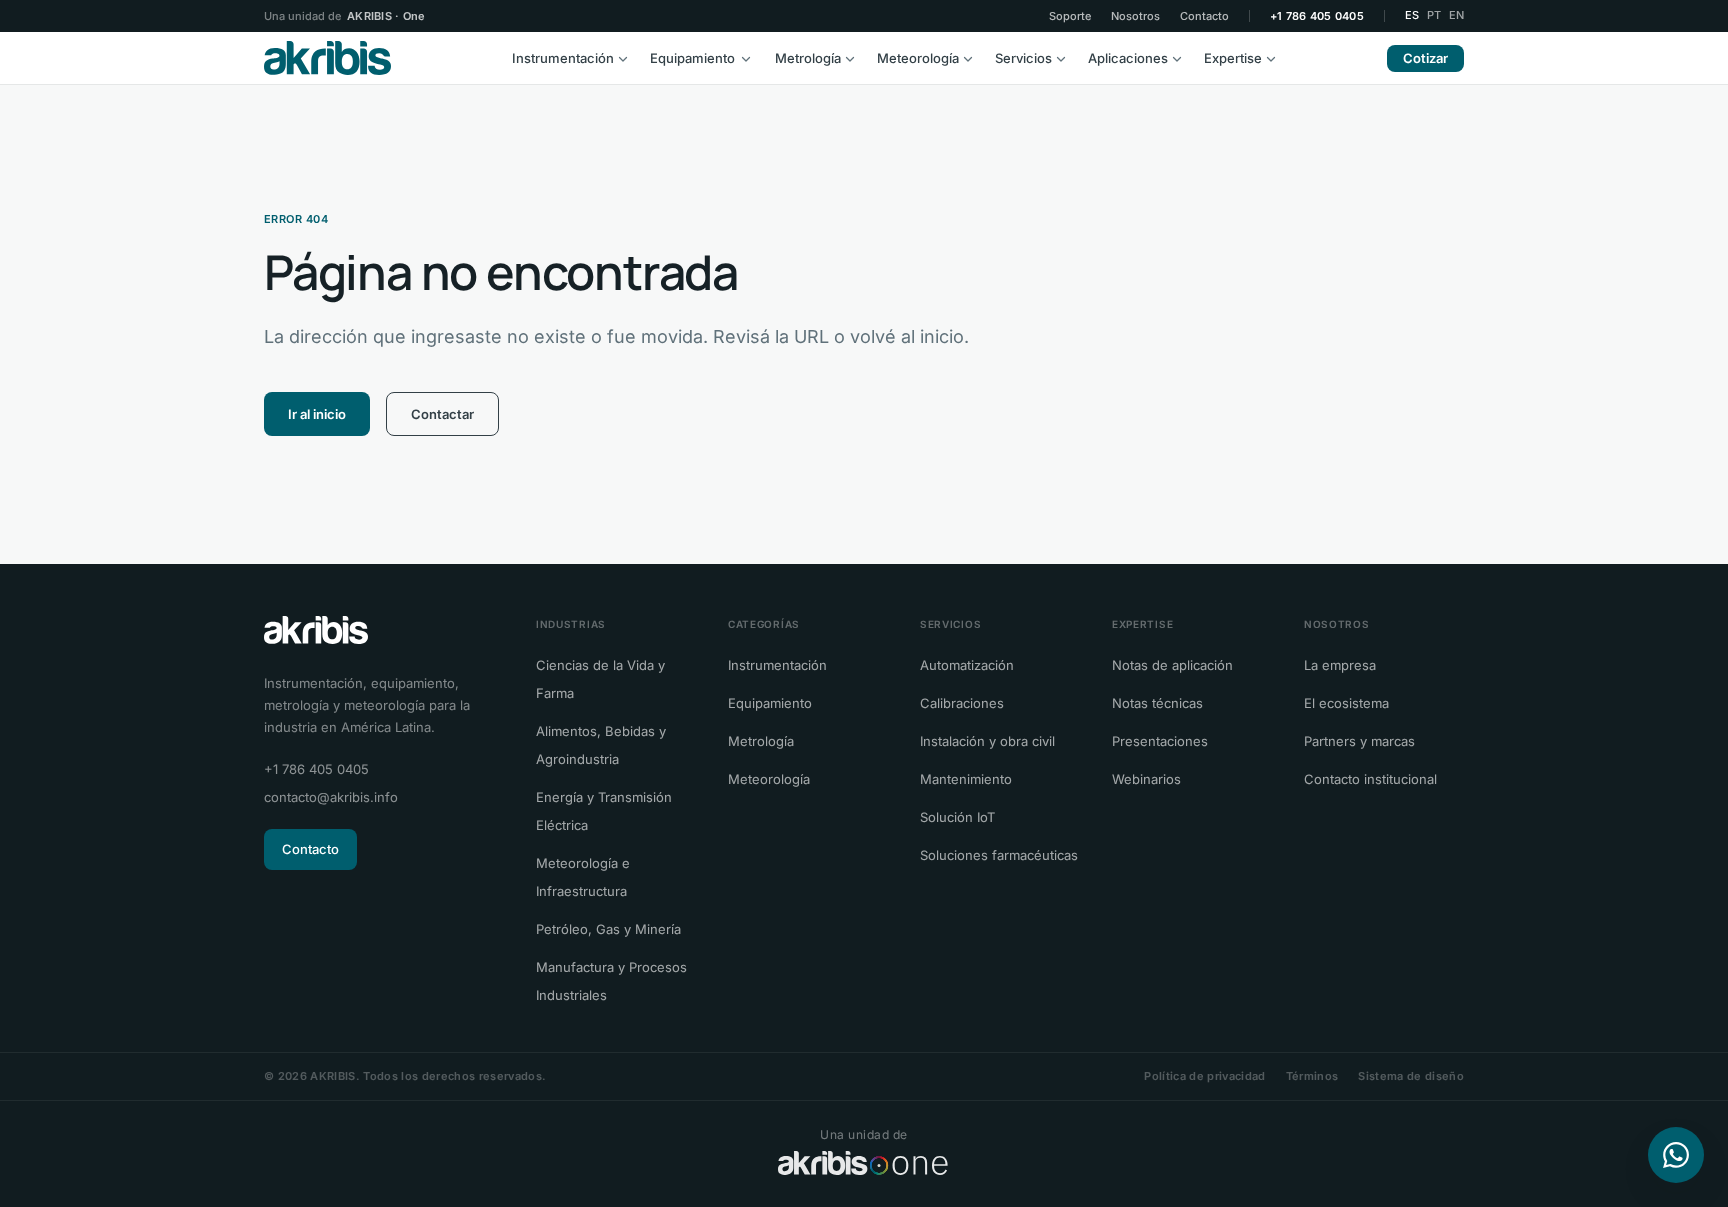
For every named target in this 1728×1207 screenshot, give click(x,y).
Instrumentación (563, 58)
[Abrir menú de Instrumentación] (628, 58)
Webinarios (1146, 779)
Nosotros (1135, 16)
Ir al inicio (317, 414)
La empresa (1340, 665)
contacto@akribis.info (331, 797)
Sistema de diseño (1411, 1076)
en (1456, 15)
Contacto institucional (1370, 779)
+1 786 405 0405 (1317, 16)
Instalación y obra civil (987, 741)
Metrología (808, 58)
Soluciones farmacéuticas (999, 855)
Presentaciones (1160, 741)
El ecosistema (1346, 703)
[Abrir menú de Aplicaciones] (1182, 58)
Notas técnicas (1157, 703)
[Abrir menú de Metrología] (855, 58)
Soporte (1070, 16)
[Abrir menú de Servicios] (1066, 58)
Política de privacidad (1204, 1076)
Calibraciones (962, 703)
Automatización (967, 665)
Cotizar (1425, 58)
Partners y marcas (1359, 741)
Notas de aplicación (1172, 665)
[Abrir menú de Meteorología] (973, 58)
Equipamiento (692, 58)
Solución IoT (957, 817)
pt (1434, 15)
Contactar (442, 414)
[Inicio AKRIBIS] (327, 58)
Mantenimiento (966, 779)
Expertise (1233, 58)
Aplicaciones (1128, 58)
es (1412, 15)
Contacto (1204, 16)
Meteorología (918, 58)
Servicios (1023, 58)
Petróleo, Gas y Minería (608, 929)
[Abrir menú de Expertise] (1276, 58)
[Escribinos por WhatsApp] (1676, 1155)
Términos (1312, 1076)
